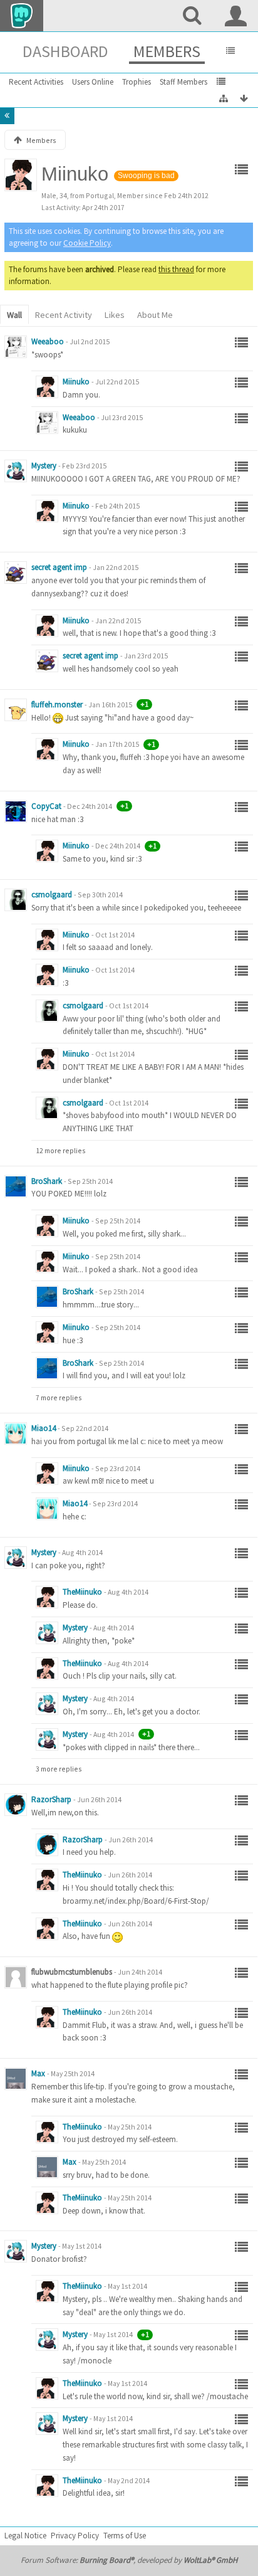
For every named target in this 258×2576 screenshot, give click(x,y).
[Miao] (16, 1433)
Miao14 (44, 1428)
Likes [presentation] (115, 315)
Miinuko (76, 382)
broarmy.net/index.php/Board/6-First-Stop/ (136, 1901)
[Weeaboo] (16, 347)
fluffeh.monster (57, 705)
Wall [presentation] (14, 315)
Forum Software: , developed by (129, 2560)
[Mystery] (16, 471)
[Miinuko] (47, 387)
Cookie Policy (87, 243)
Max (38, 2073)
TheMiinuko (82, 1592)
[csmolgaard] (16, 900)
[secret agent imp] (16, 573)
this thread (176, 269)
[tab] (14, 316)
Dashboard (65, 51)
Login (236, 16)
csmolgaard (52, 895)
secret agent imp (59, 567)
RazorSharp (51, 1799)
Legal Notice (25, 2536)
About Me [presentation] (155, 315)
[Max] (16, 2079)
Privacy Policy (75, 2536)
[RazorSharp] (16, 1805)
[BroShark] (16, 1186)
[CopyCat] (16, 811)
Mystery (44, 466)
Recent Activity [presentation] (64, 315)
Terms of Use (125, 2536)
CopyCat (46, 806)
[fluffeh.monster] (16, 710)
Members (167, 51)
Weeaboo (48, 341)
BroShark (47, 1181)
